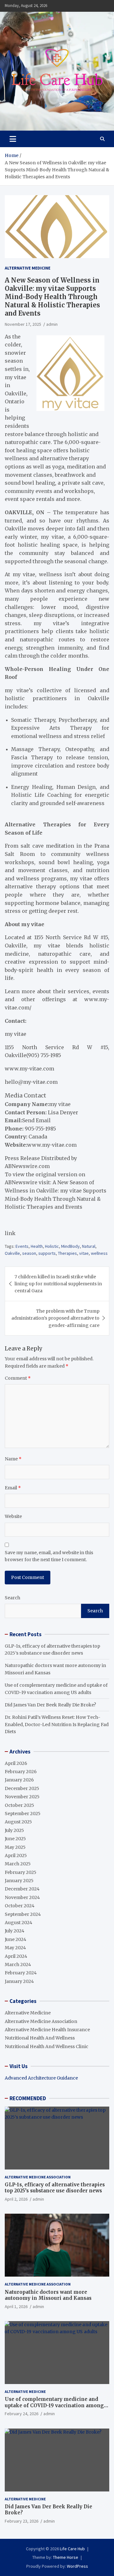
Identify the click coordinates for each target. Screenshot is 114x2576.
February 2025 (21, 1872)
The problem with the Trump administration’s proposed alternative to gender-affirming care (55, 1318)
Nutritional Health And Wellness (40, 2038)
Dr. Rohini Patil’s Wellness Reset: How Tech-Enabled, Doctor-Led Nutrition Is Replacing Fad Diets (57, 1724)
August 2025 (18, 1822)
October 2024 (20, 1906)
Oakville (12, 1253)
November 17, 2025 (23, 324)
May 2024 (15, 1948)
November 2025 (22, 1797)
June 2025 (15, 1839)
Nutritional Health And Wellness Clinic (47, 2046)
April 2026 (16, 1763)
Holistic (52, 1246)
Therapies (67, 1253)
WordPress (77, 2566)
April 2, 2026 (16, 2199)
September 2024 (23, 1914)
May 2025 (15, 1847)
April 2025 (16, 1855)
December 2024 (22, 1889)
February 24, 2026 (22, 2414)
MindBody (70, 1246)
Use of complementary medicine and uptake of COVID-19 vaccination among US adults (54, 2405)
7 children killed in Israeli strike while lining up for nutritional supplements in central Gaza (58, 1284)
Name (13, 1459)
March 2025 (18, 1864)
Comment (18, 1378)
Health (37, 1246)
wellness (99, 1253)
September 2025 (23, 1814)
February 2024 (21, 1973)
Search (13, 1598)
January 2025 (19, 1881)
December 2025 (22, 1788)
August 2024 (19, 1923)
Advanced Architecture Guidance (41, 2078)
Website (13, 1516)
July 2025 (14, 1830)
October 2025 (19, 1805)
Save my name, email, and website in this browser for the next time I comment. (49, 1556)
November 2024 (22, 1897)
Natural (89, 1246)
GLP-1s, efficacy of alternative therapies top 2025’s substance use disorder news (55, 2188)
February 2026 (21, 1772)
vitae (84, 1253)
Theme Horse (66, 2557)
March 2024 (18, 1964)
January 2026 (19, 1780)
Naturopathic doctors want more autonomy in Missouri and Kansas (48, 2295)
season (29, 1253)
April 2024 (16, 1956)
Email (13, 1488)
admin (52, 324)
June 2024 (16, 1939)
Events (22, 1246)
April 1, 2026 (16, 2306)
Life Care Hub (72, 2549)
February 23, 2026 (22, 2521)
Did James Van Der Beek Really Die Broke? (50, 1705)
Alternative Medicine (28, 268)
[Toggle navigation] (13, 139)
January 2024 (19, 1981)
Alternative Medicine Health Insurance (47, 2030)
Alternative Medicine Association (41, 2021)
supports (47, 1253)
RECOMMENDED (28, 2098)
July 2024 (15, 1931)
